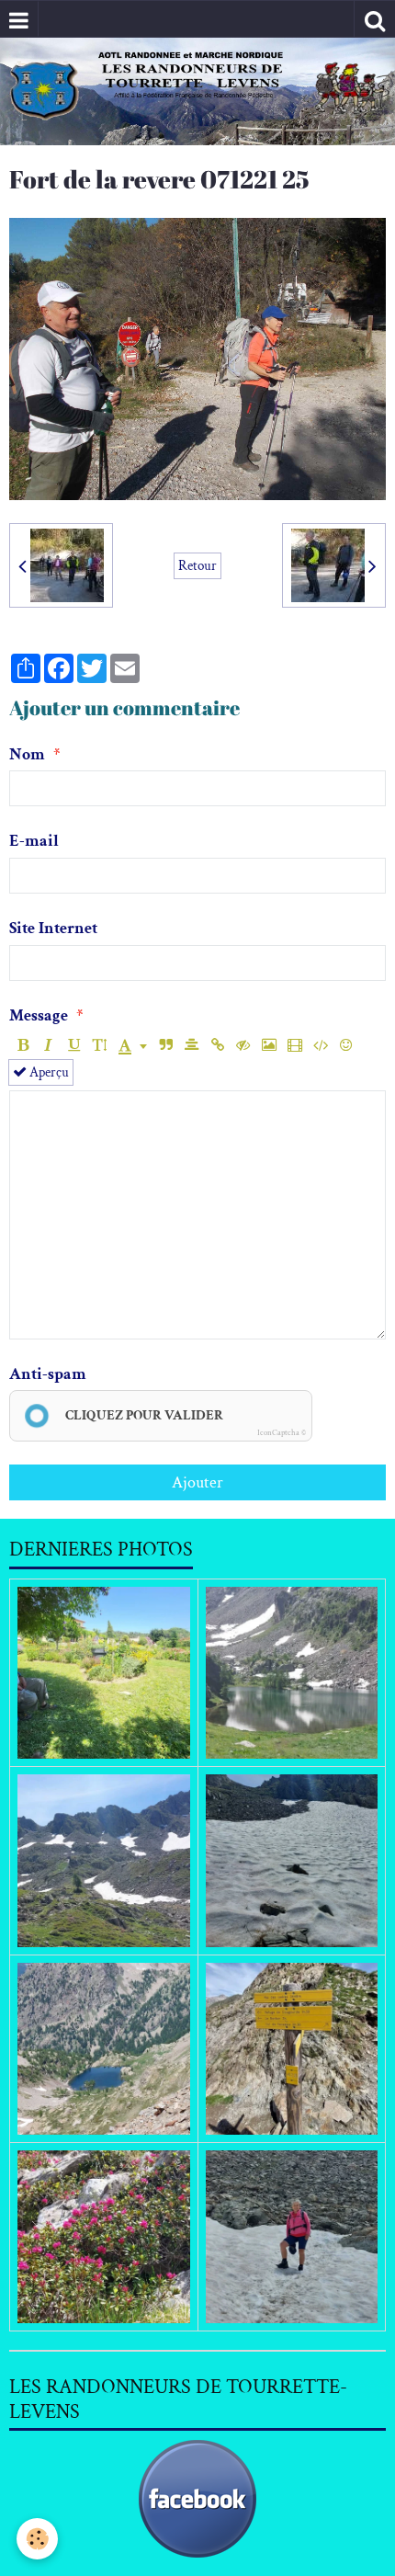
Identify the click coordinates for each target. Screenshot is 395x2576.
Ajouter (197, 1482)
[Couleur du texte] (133, 1046)
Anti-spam (48, 1374)
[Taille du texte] (100, 1046)
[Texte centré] (192, 1046)
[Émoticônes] (346, 1046)
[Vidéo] (294, 1046)
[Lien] (217, 1046)
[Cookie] (37, 2539)
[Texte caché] (243, 1046)
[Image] (269, 1046)
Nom (27, 754)
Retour (197, 565)
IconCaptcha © (282, 1432)
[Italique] (48, 1046)
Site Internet (53, 928)
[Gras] (23, 1046)
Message (39, 1015)
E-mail (34, 841)
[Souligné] (74, 1046)
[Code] (320, 1046)
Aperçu (48, 1072)
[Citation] (166, 1046)
